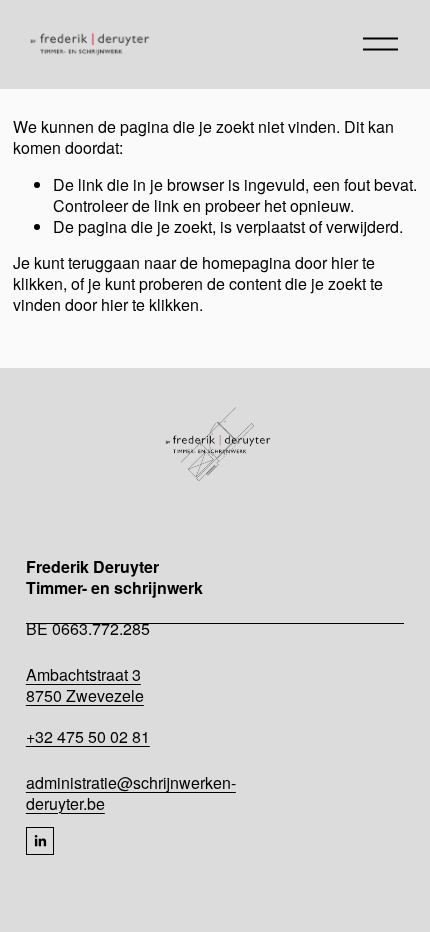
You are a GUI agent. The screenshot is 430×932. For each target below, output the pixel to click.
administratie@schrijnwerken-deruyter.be (131, 794)
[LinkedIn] (40, 841)
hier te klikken (150, 304)
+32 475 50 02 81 (88, 737)
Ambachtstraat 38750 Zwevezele (85, 686)
